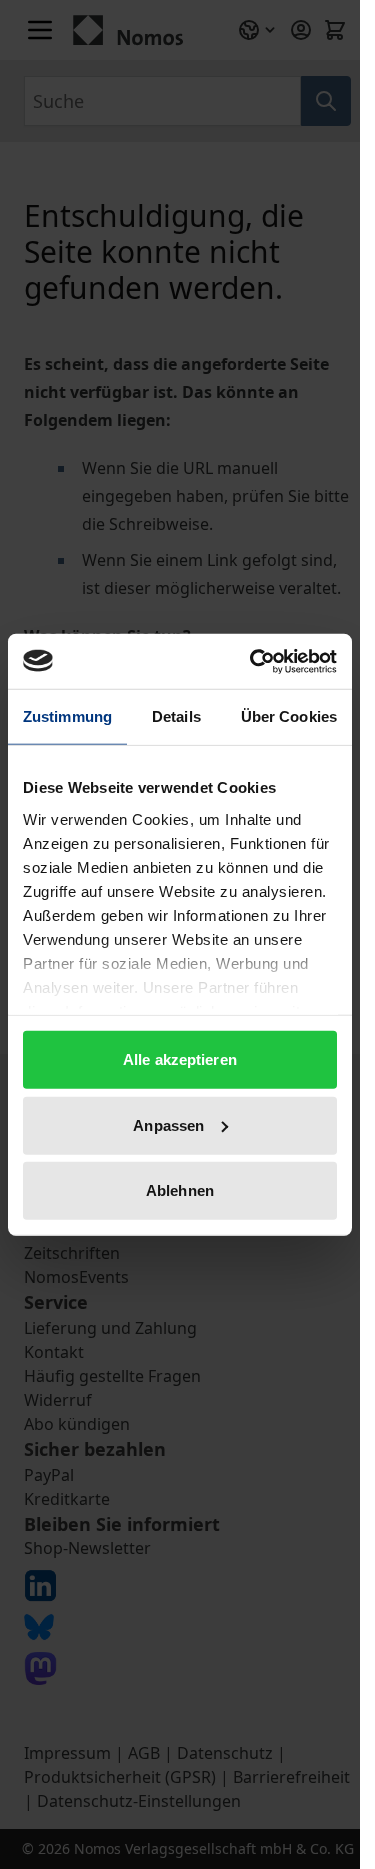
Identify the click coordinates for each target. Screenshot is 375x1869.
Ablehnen (180, 1190)
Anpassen (168, 1124)
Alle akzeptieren (180, 1059)
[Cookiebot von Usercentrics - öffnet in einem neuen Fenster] (254, 661)
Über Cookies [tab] (289, 716)
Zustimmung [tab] (67, 716)
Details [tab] (176, 716)
